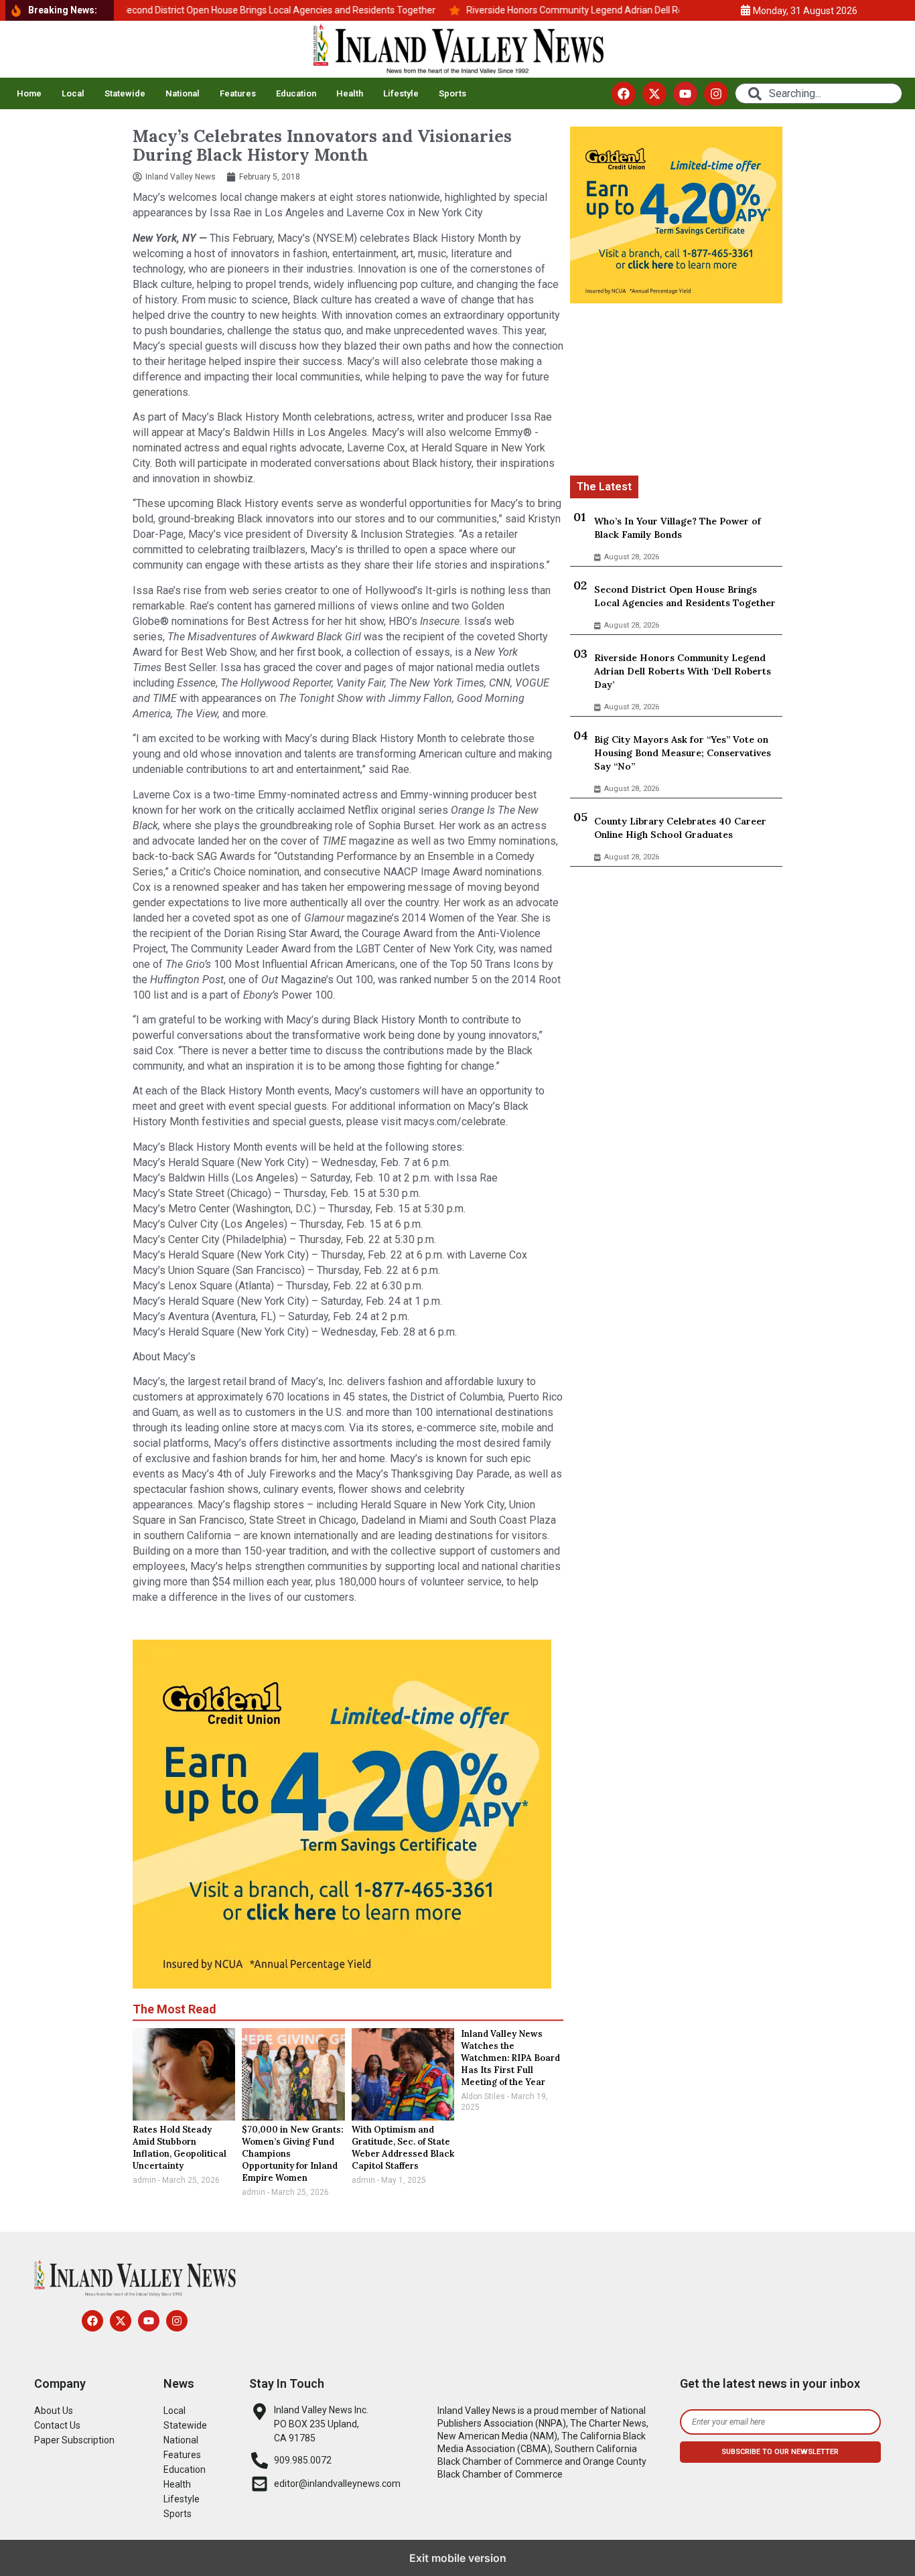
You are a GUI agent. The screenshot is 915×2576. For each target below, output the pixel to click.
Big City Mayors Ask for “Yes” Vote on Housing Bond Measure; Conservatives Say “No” (683, 753)
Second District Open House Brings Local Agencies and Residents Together (685, 596)
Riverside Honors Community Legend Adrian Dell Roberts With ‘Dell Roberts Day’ (683, 671)
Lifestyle (401, 93)
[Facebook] (624, 94)
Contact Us (57, 2425)
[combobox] (819, 93)
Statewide (125, 93)
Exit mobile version (458, 2558)
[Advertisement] (676, 392)
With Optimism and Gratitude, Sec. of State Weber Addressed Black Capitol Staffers (403, 2148)
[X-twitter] (654, 94)
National (183, 93)
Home (29, 93)
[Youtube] (685, 94)
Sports (452, 93)
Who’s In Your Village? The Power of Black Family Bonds (678, 528)
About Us (54, 2411)
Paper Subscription (74, 2440)
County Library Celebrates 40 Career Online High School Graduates (680, 828)
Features (238, 93)
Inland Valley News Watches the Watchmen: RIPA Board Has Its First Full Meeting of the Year (510, 2058)
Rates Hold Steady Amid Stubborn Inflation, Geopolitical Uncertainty (180, 2148)
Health (350, 93)
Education (296, 93)
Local (73, 93)
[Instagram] (716, 94)
